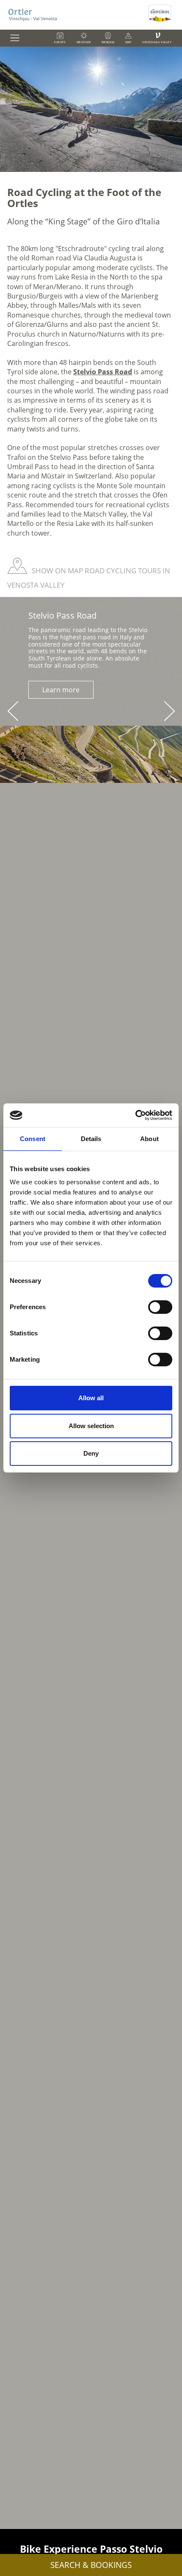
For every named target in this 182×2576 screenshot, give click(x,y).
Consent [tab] (33, 1139)
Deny (91, 1453)
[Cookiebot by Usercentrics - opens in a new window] (135, 1115)
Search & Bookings (91, 2565)
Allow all (91, 1398)
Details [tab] (91, 1139)
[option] (91, 109)
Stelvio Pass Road (103, 372)
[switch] (160, 1307)
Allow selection (91, 1426)
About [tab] (149, 1139)
